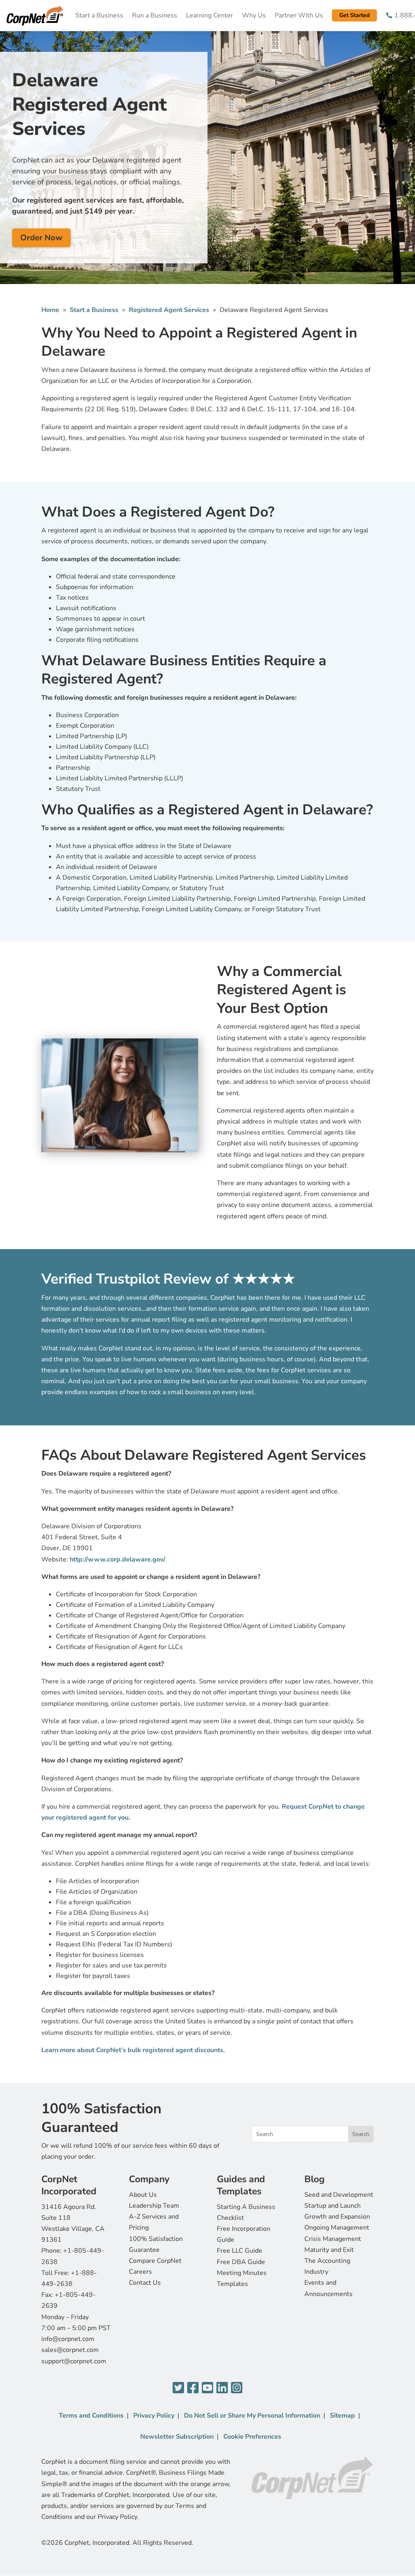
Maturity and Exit (329, 2250)
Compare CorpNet (155, 2261)
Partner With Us (299, 15)
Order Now (41, 238)
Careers (140, 2272)
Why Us (254, 15)
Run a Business (155, 15)
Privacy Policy (154, 2416)
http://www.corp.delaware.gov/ (118, 1559)
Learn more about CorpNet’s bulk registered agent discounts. (133, 2050)
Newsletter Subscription (177, 2437)
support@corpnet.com (74, 2361)
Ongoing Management (337, 2228)
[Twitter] (178, 2388)
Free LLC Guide (240, 2251)
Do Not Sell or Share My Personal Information (252, 2416)
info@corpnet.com (68, 2339)
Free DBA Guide (241, 2262)
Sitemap (342, 2416)
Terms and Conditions (91, 2416)
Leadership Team (154, 2206)
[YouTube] (207, 2388)
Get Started (354, 15)
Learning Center (210, 15)
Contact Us (145, 2283)
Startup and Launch (333, 2206)
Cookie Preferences (252, 2437)
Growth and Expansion (337, 2217)
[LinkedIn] (222, 2388)
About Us (143, 2195)
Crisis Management (333, 2239)
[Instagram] (237, 2388)
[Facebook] (193, 2388)
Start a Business (99, 15)
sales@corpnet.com (70, 2350)
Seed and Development (339, 2195)
